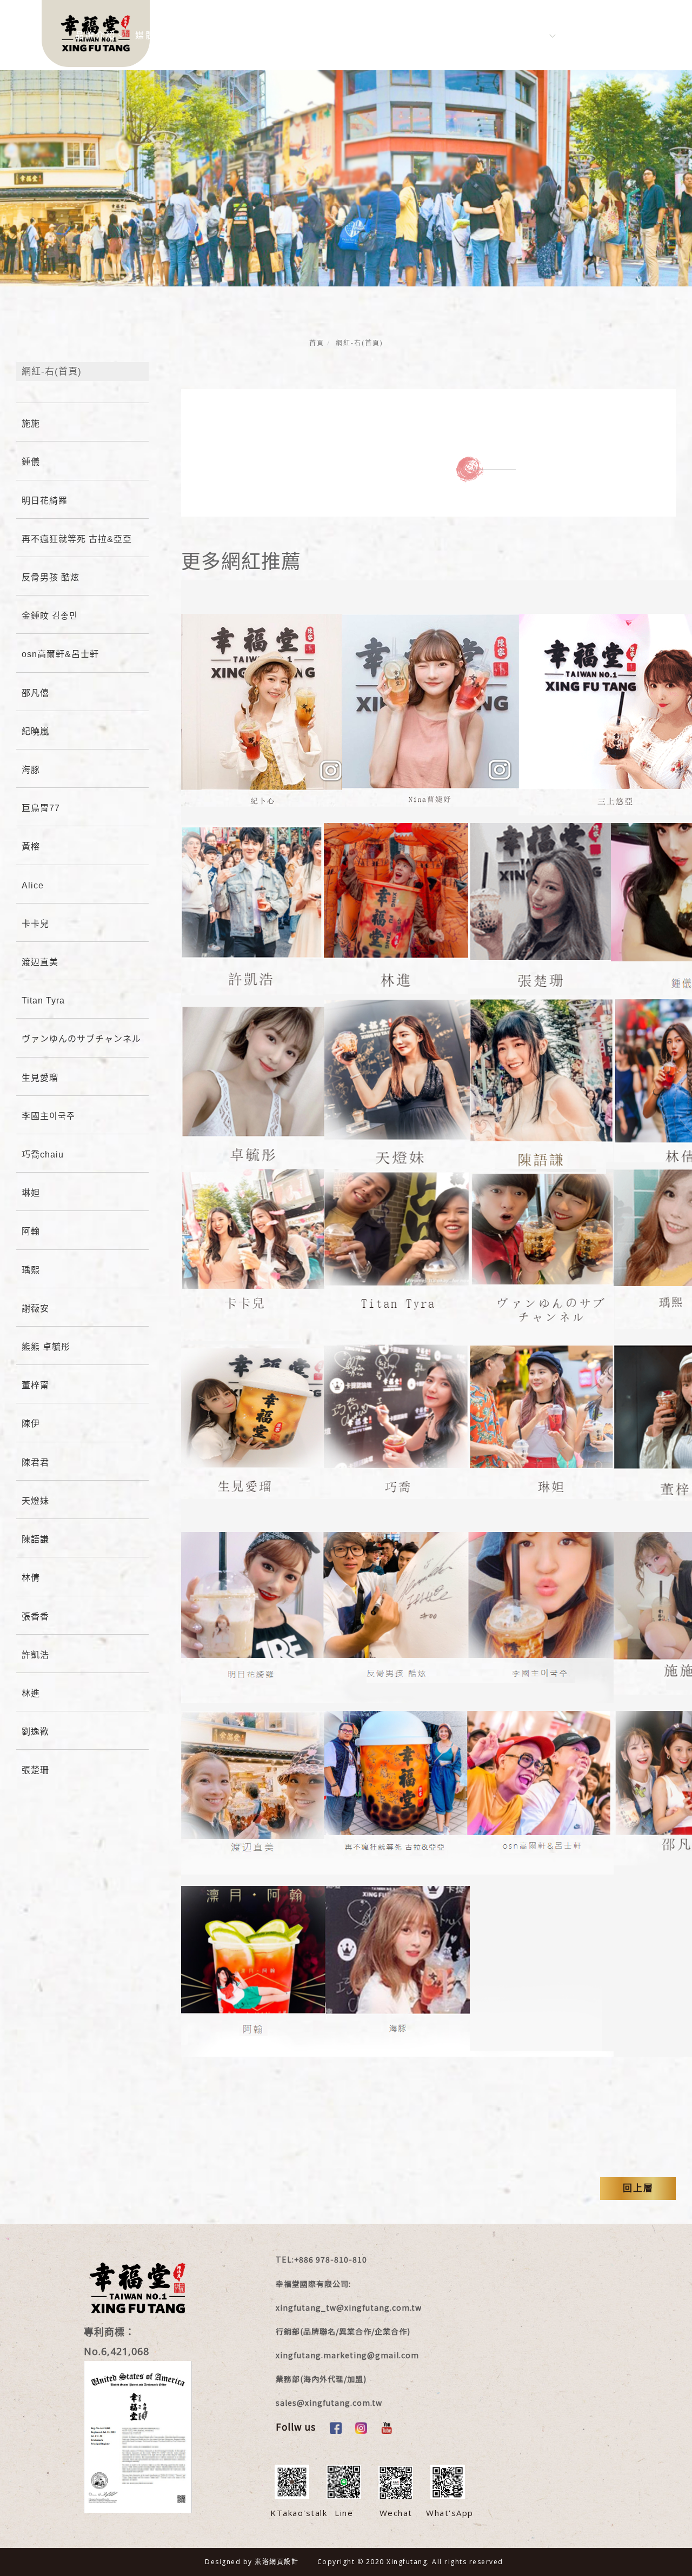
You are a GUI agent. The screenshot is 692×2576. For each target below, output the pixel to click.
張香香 (35, 1617)
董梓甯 (35, 1385)
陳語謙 (35, 1539)
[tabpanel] (346, 244)
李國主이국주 (48, 1116)
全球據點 (491, 35)
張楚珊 (35, 1770)
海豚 (31, 770)
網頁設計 (284, 2562)
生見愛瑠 (40, 1078)
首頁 (317, 343)
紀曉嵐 (35, 731)
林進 (31, 1693)
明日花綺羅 (45, 501)
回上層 (638, 2188)
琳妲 (31, 1193)
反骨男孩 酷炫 (51, 577)
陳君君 (35, 1463)
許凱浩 (35, 1655)
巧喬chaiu (43, 1155)
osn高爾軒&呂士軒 (60, 654)
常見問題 (374, 35)
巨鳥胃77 (41, 808)
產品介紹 (314, 35)
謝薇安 (35, 1309)
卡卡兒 (35, 924)
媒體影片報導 (166, 35)
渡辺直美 (40, 962)
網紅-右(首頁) (359, 343)
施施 (31, 423)
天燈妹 (35, 1501)
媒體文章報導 (244, 35)
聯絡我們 (431, 35)
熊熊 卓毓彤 (46, 1347)
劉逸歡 (35, 1732)
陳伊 (31, 1424)
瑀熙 (31, 1270)
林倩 (31, 1578)
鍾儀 (31, 462)
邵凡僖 (35, 693)
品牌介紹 (96, 35)
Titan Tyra (43, 1001)
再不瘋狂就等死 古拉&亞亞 (77, 539)
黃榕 (31, 847)
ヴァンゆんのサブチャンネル (81, 1039)
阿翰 (31, 1231)
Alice (33, 885)
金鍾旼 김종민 (50, 616)
